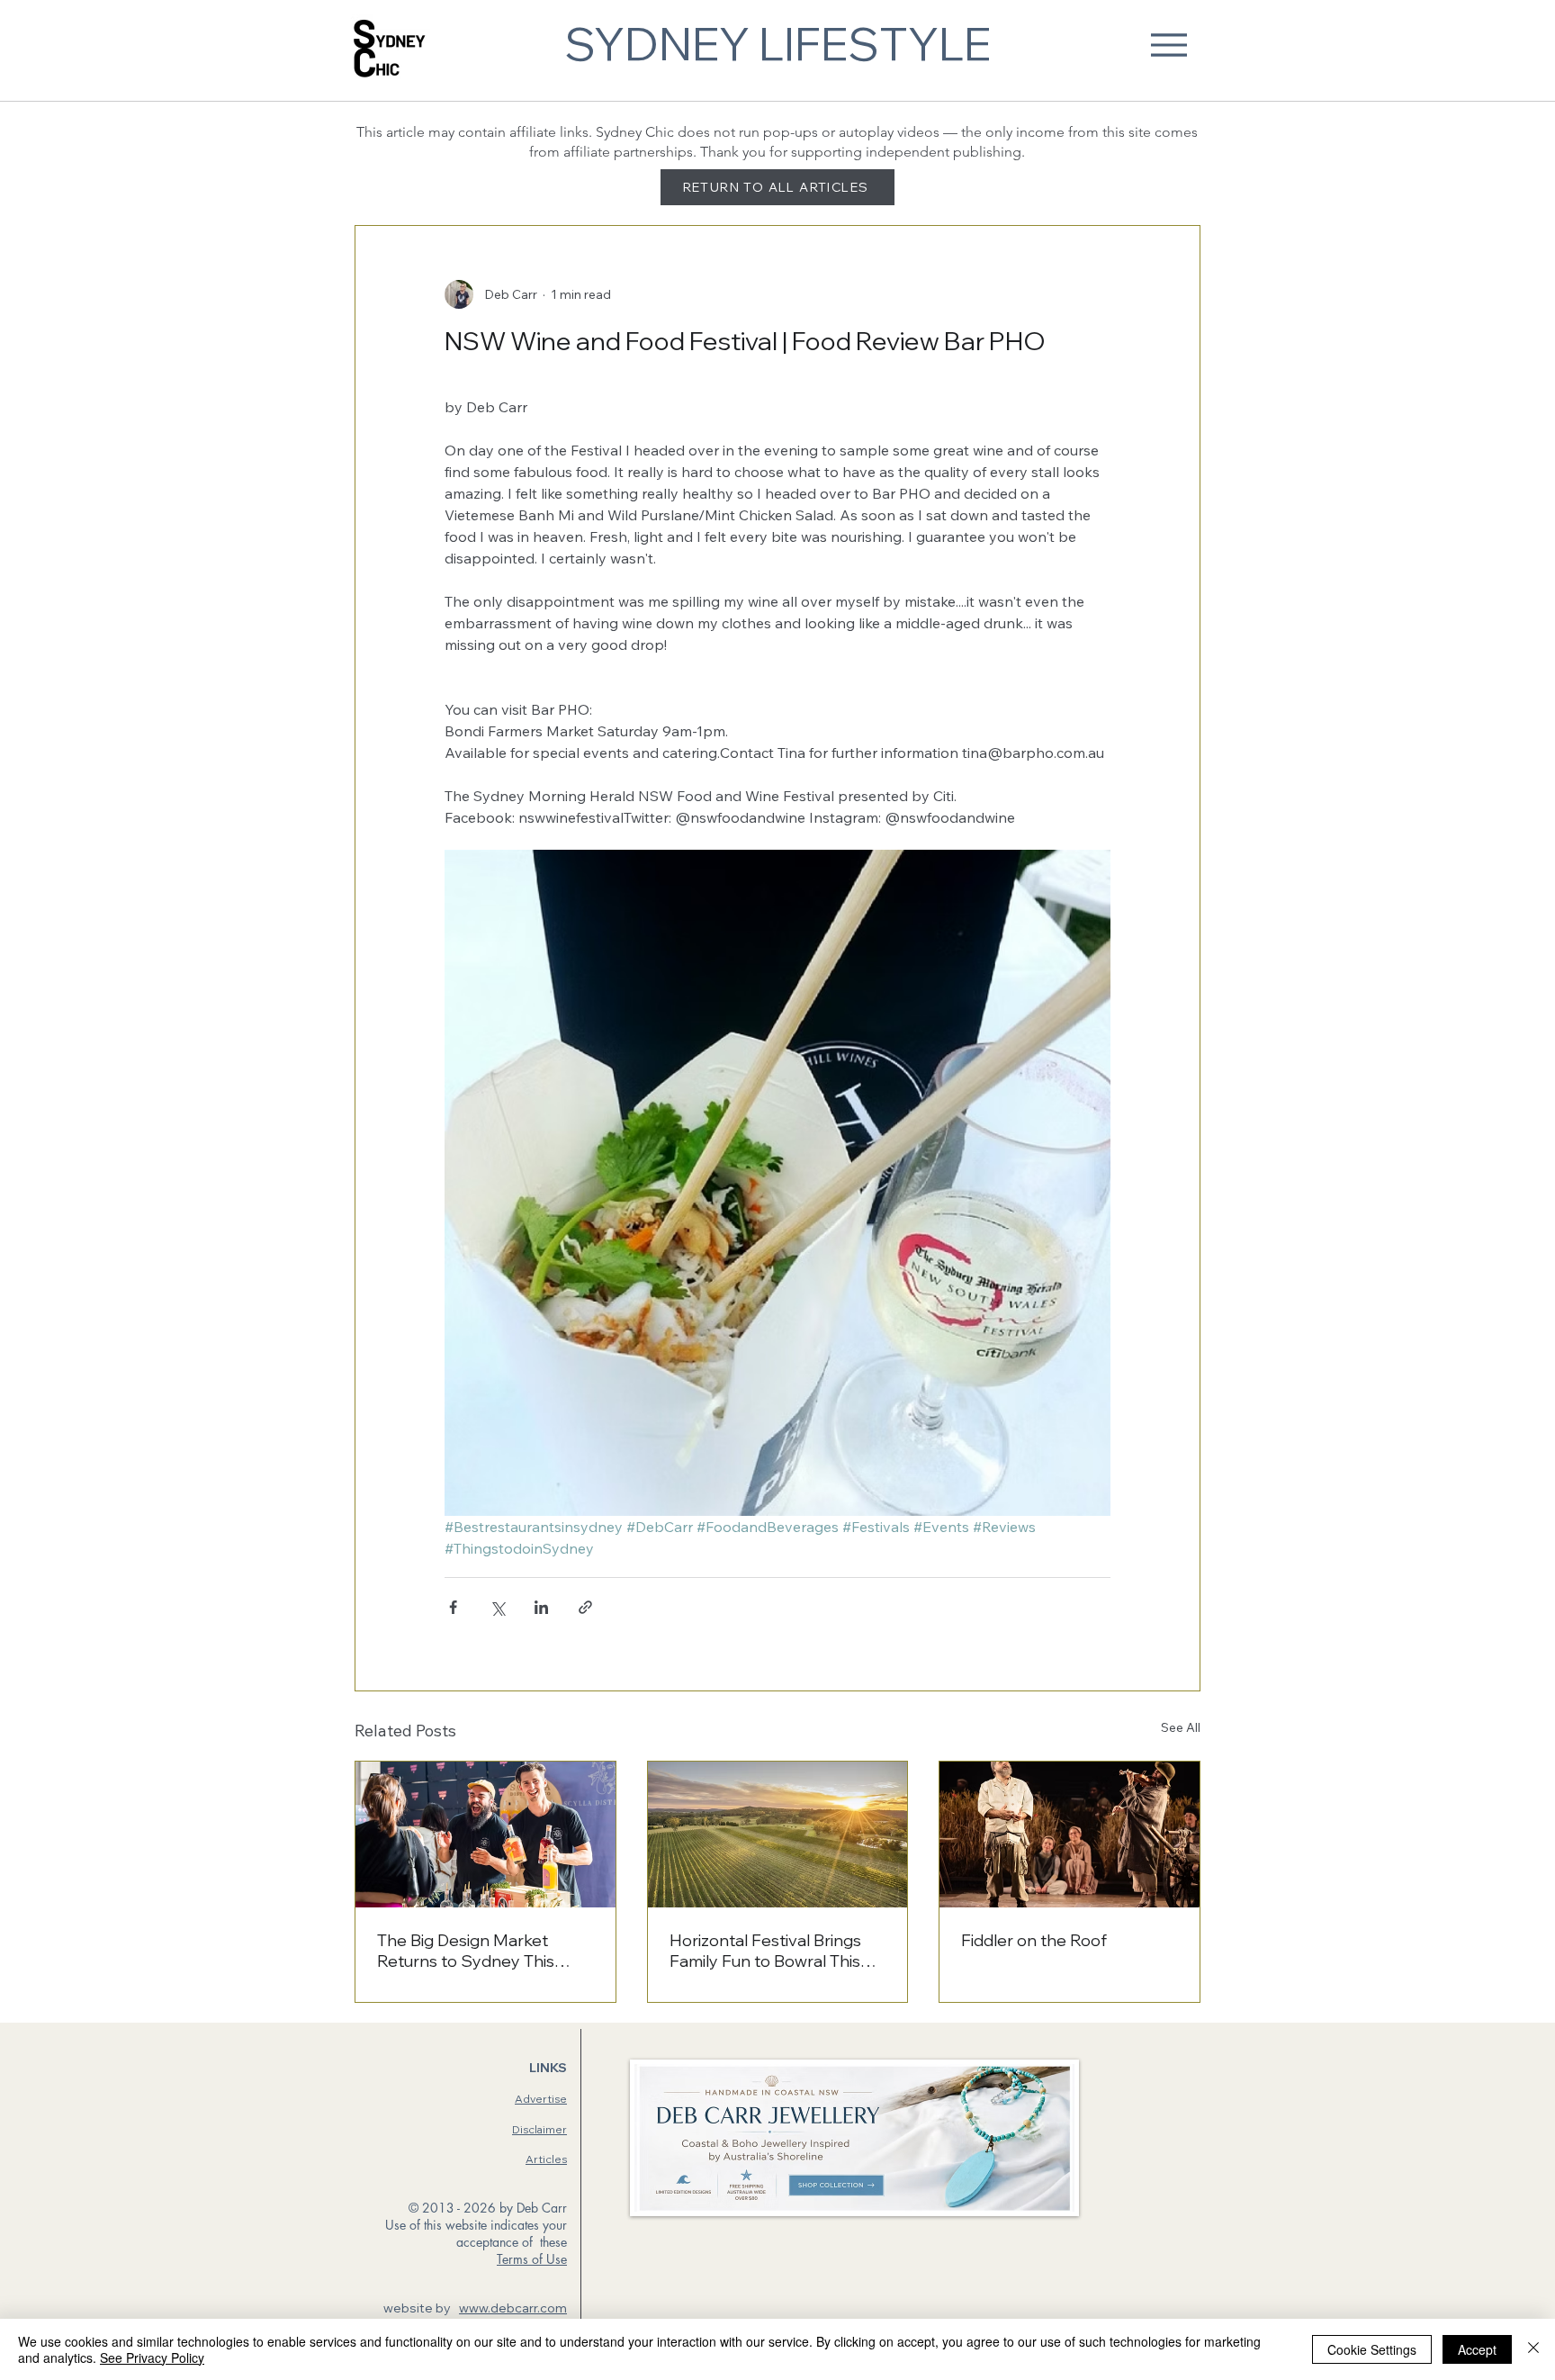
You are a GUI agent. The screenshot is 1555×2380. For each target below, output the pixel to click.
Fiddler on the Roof (1034, 1940)
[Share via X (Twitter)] (497, 1607)
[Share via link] (585, 1607)
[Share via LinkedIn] (541, 1607)
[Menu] (1168, 45)
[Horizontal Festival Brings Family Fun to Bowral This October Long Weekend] (778, 1835)
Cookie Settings (1372, 2349)
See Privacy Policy (152, 2357)
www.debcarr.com (513, 2308)
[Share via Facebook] (453, 1607)
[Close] (1533, 2349)
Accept (1477, 2349)
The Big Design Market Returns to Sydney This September (466, 1951)
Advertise (541, 2099)
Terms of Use (532, 2259)
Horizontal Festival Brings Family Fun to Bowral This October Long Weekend (765, 1951)
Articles (546, 2159)
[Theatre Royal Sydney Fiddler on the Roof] (1070, 1835)
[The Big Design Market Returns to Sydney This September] (485, 1835)
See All (1181, 1727)
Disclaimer (539, 2129)
